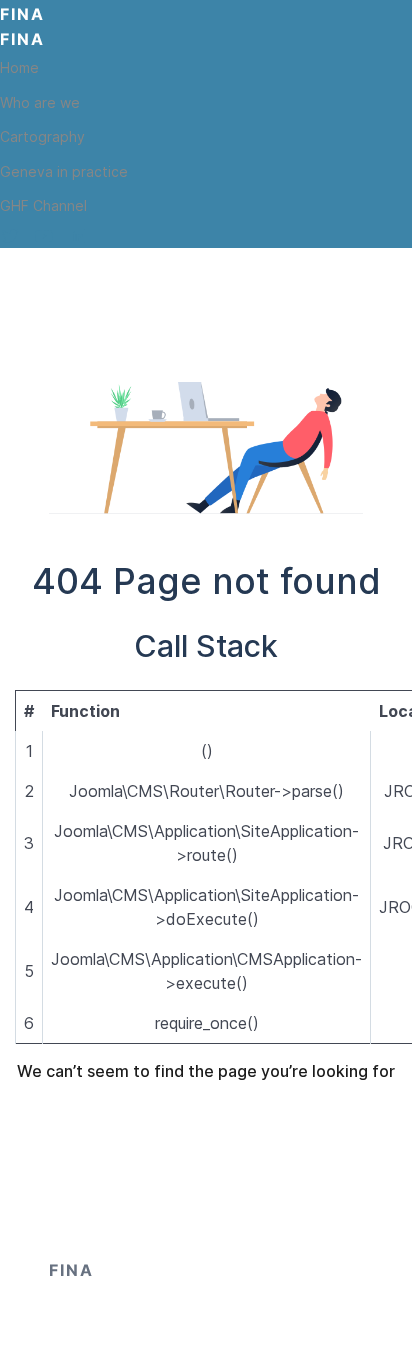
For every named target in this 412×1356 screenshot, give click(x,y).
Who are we (40, 102)
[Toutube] (44, 236)
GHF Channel (43, 205)
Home (19, 67)
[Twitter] (10, 236)
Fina (22, 14)
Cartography (42, 136)
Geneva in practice (64, 171)
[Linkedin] (78, 236)
